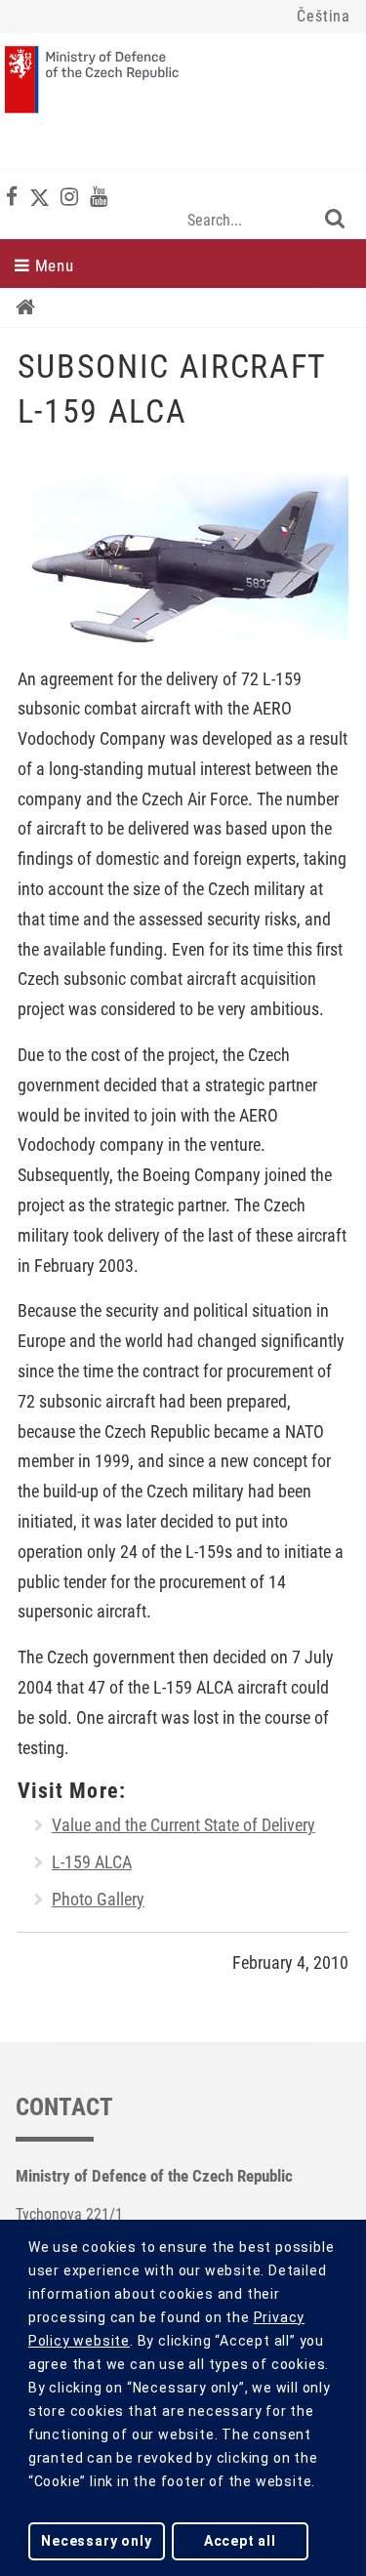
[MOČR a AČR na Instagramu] (70, 197)
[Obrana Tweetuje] (40, 197)
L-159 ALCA (92, 1862)
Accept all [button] (240, 2541)
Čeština (324, 16)
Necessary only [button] (96, 2541)
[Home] (25, 307)
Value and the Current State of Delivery (183, 1825)
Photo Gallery (98, 1900)
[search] (335, 219)
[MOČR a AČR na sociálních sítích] (12, 197)
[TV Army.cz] (99, 197)
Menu (52, 266)
